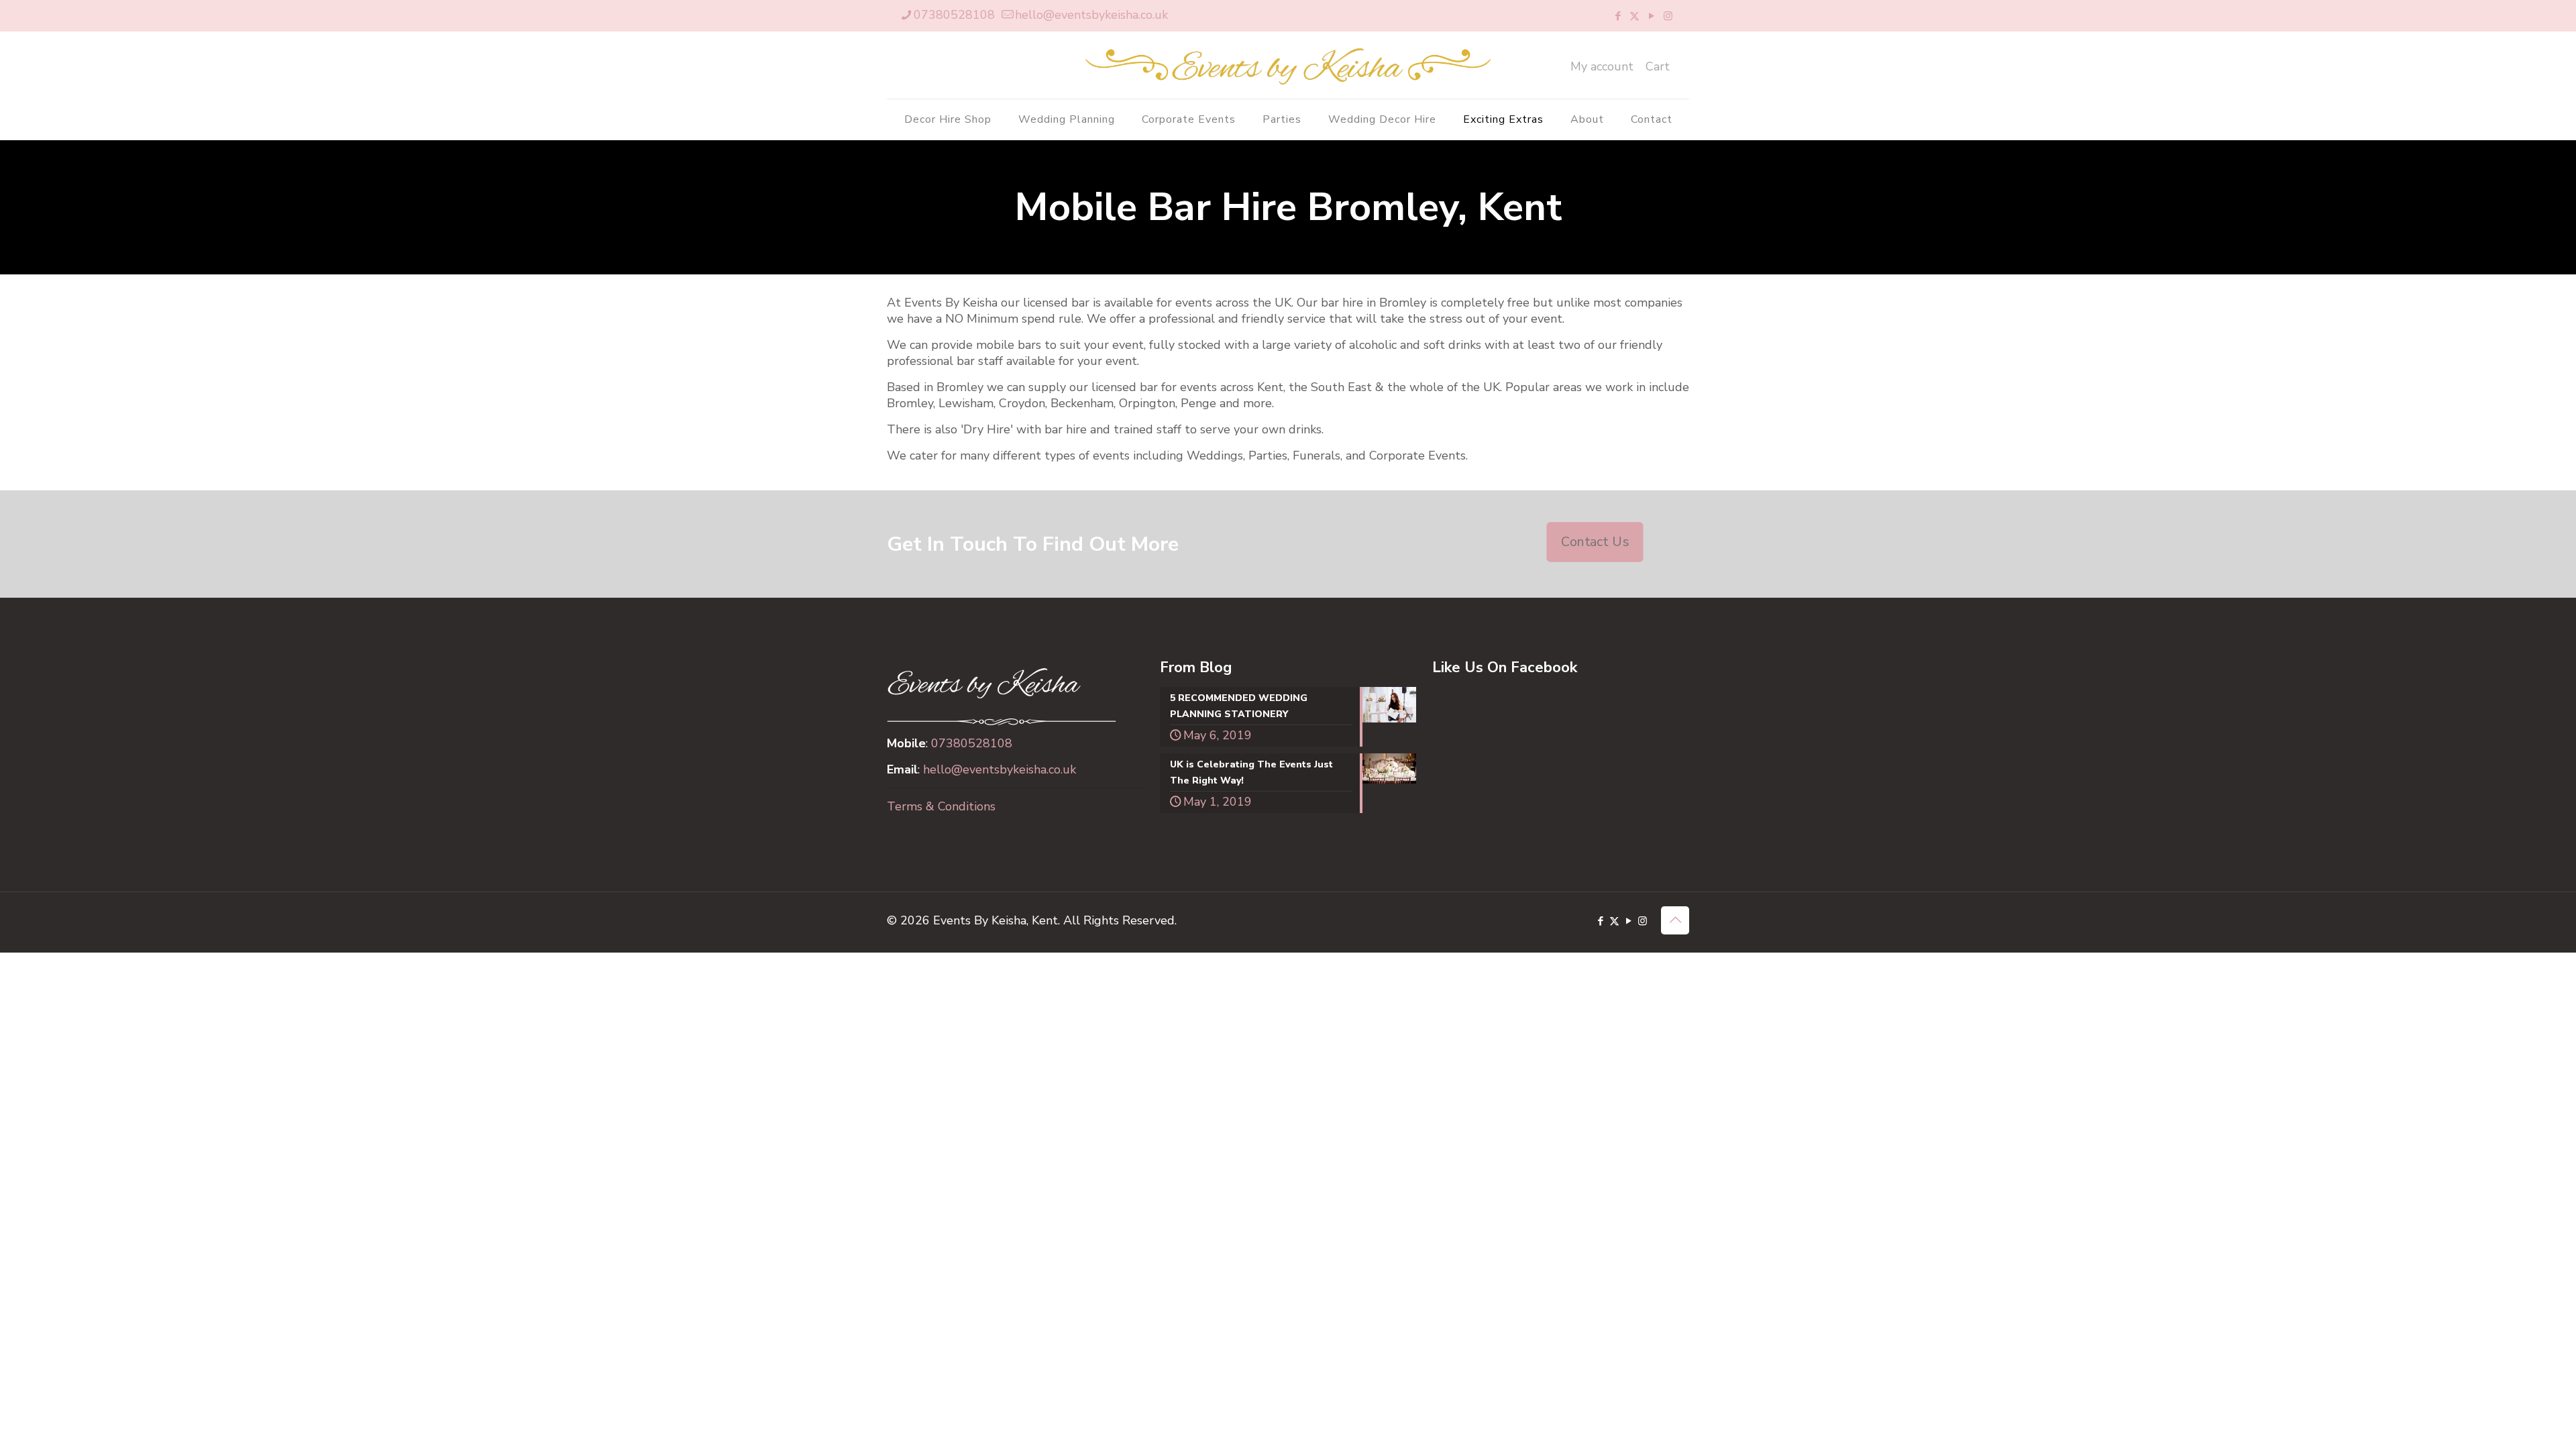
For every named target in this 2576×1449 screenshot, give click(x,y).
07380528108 (954, 15)
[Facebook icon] (1618, 16)
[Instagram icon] (1668, 16)
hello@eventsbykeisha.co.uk (1091, 15)
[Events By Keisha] (1288, 65)
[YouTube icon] (1651, 16)
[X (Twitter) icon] (1634, 16)
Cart (1658, 66)
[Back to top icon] (1675, 920)
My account (1602, 66)
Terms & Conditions (941, 806)
